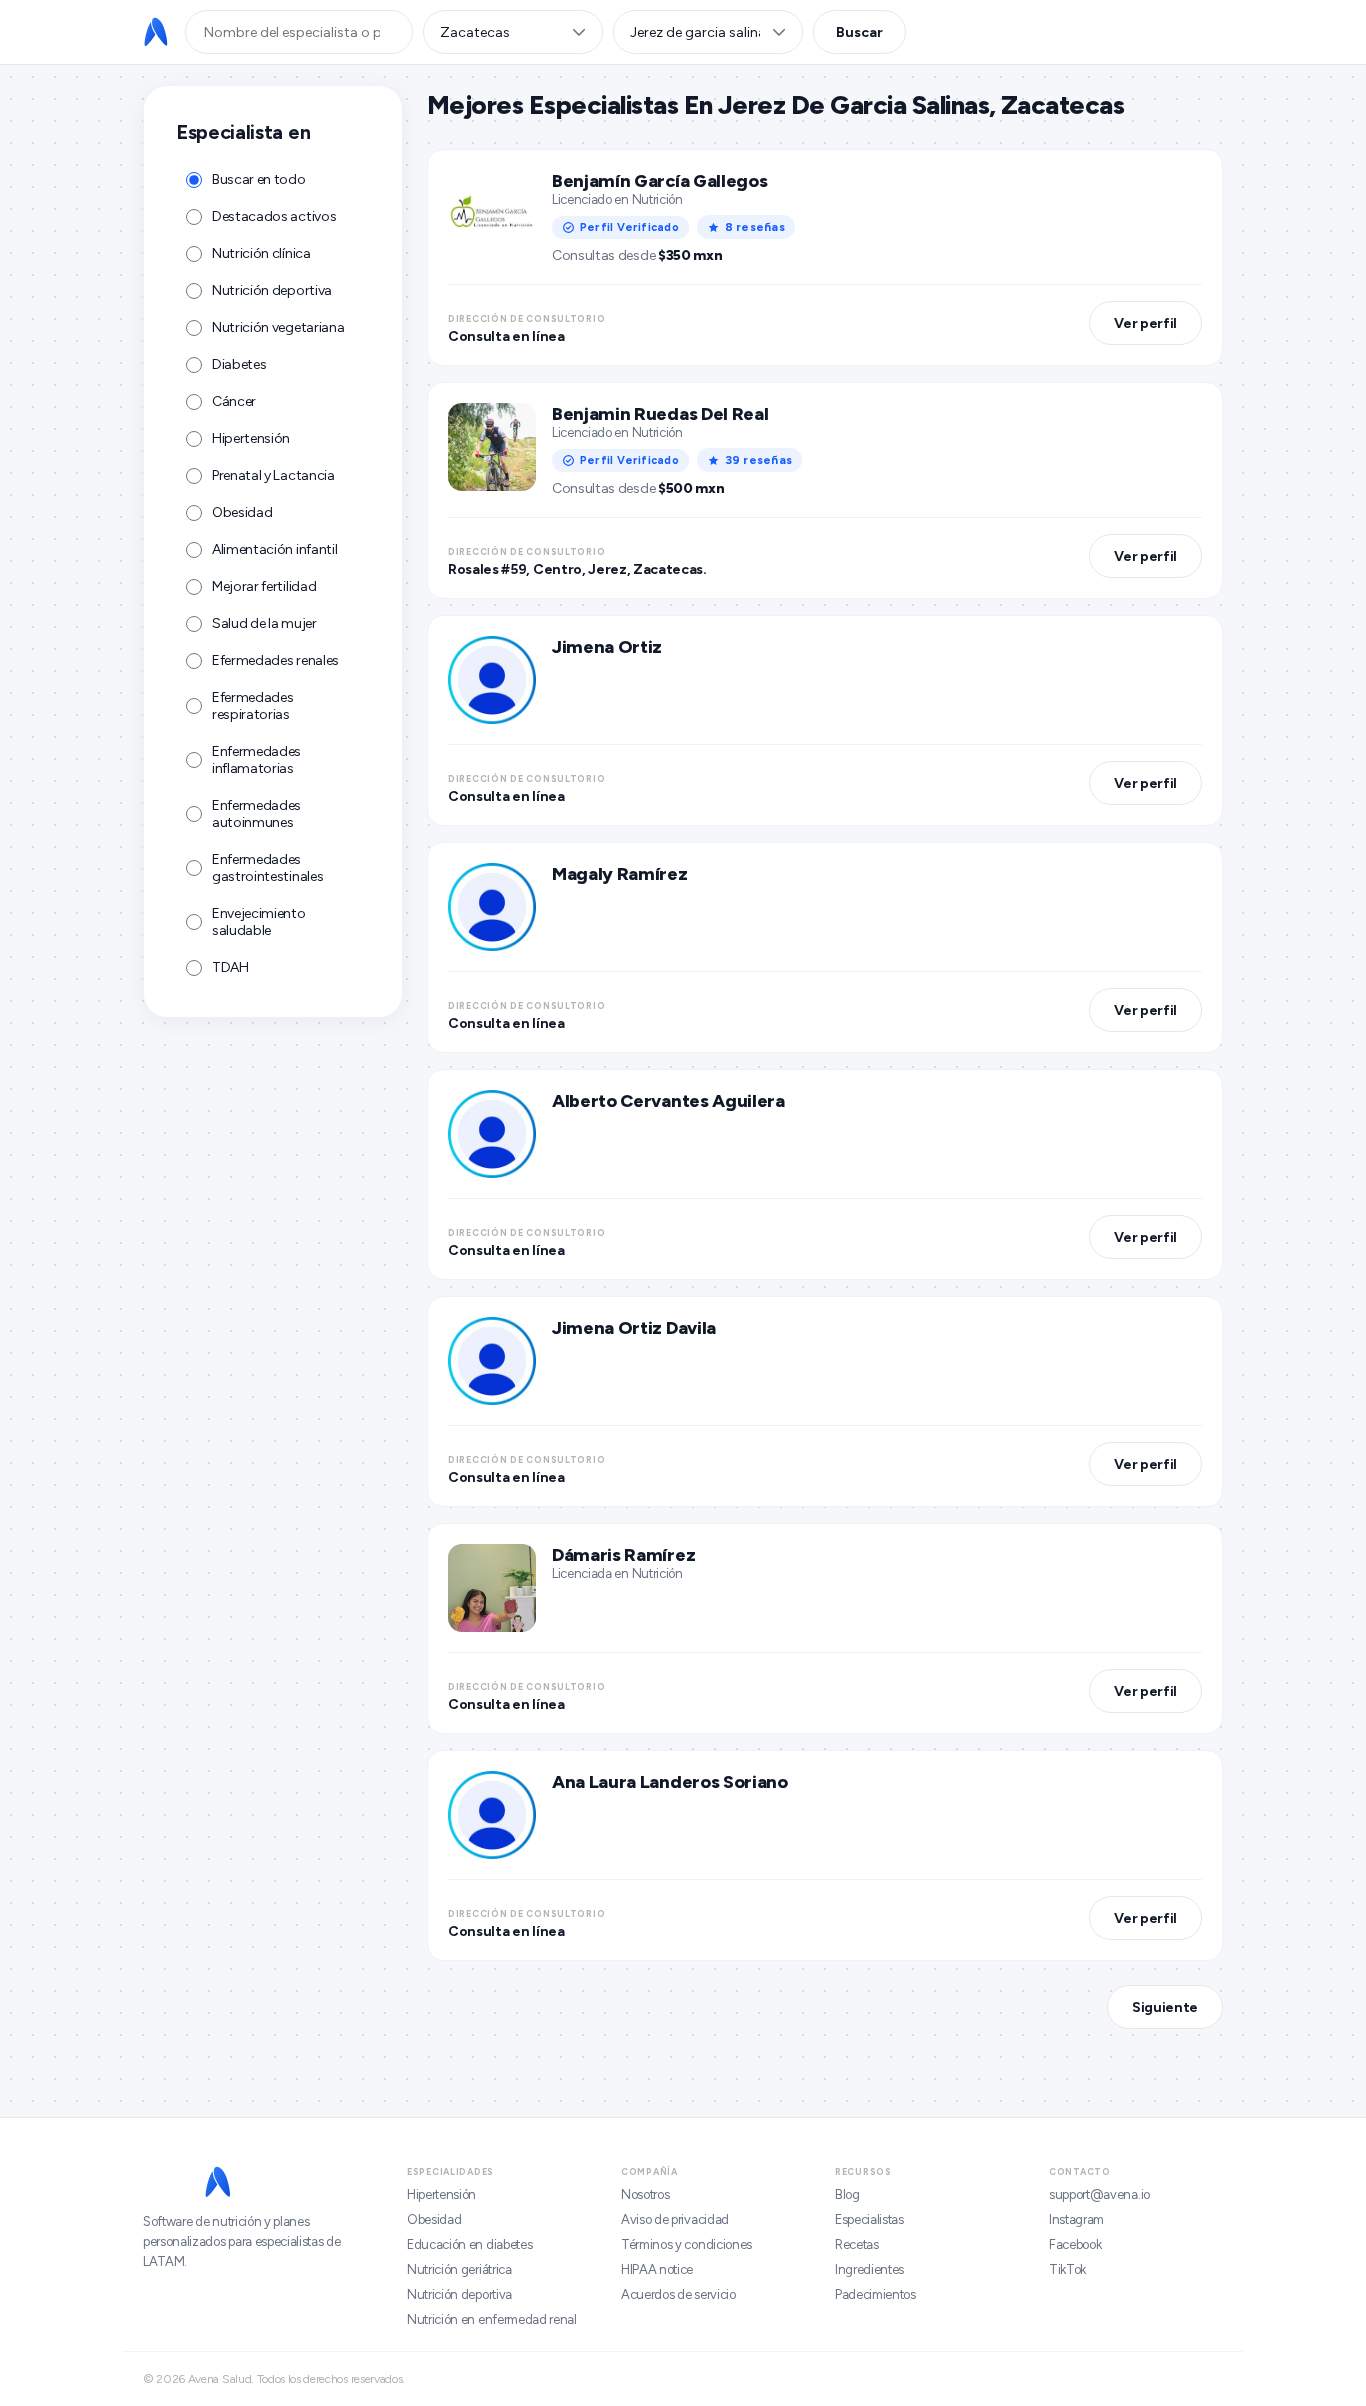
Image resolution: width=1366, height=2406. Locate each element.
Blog (847, 2194)
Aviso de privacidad (675, 2219)
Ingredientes (869, 2269)
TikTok (1067, 2269)
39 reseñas (758, 460)
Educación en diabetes (469, 2244)
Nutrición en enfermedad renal (492, 2319)
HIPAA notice (657, 2269)
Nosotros (645, 2194)
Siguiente (1165, 2007)
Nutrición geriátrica (459, 2269)
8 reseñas (755, 227)
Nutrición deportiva (459, 2294)
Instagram (1076, 2219)
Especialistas (869, 2219)
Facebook (1075, 2244)
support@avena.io (1099, 2194)
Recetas (857, 2244)
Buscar (859, 32)
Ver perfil (1145, 323)
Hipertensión (441, 2194)
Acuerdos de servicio (678, 2294)
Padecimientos (875, 2294)
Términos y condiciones (686, 2244)
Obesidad (434, 2219)
